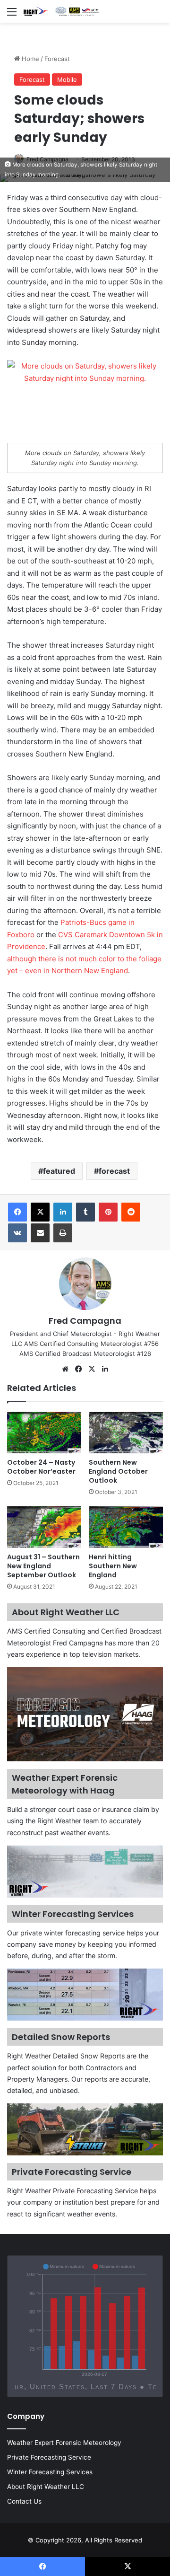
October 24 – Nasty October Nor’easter (41, 1467)
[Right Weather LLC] (61, 11)
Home (30, 59)
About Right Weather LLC (46, 2487)
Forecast (57, 59)
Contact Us (24, 2501)
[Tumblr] (85, 1212)
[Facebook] (17, 1212)
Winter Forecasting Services (50, 2472)
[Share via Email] (40, 1233)
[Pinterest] (108, 1212)
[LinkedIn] (63, 1212)
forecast (114, 1171)
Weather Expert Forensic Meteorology (64, 2443)
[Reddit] (131, 1212)
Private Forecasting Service (49, 2457)
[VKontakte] (17, 1233)
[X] (40, 1212)
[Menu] (12, 15)
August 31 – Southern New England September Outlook (43, 1566)
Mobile (67, 79)
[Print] (63, 1233)
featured (59, 1171)
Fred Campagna (85, 1321)
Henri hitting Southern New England (113, 1566)
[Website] (65, 1369)
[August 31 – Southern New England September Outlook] (44, 1527)
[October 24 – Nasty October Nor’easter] (44, 1433)
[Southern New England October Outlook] (126, 1433)
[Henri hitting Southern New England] (126, 1527)
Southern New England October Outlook (118, 1471)
